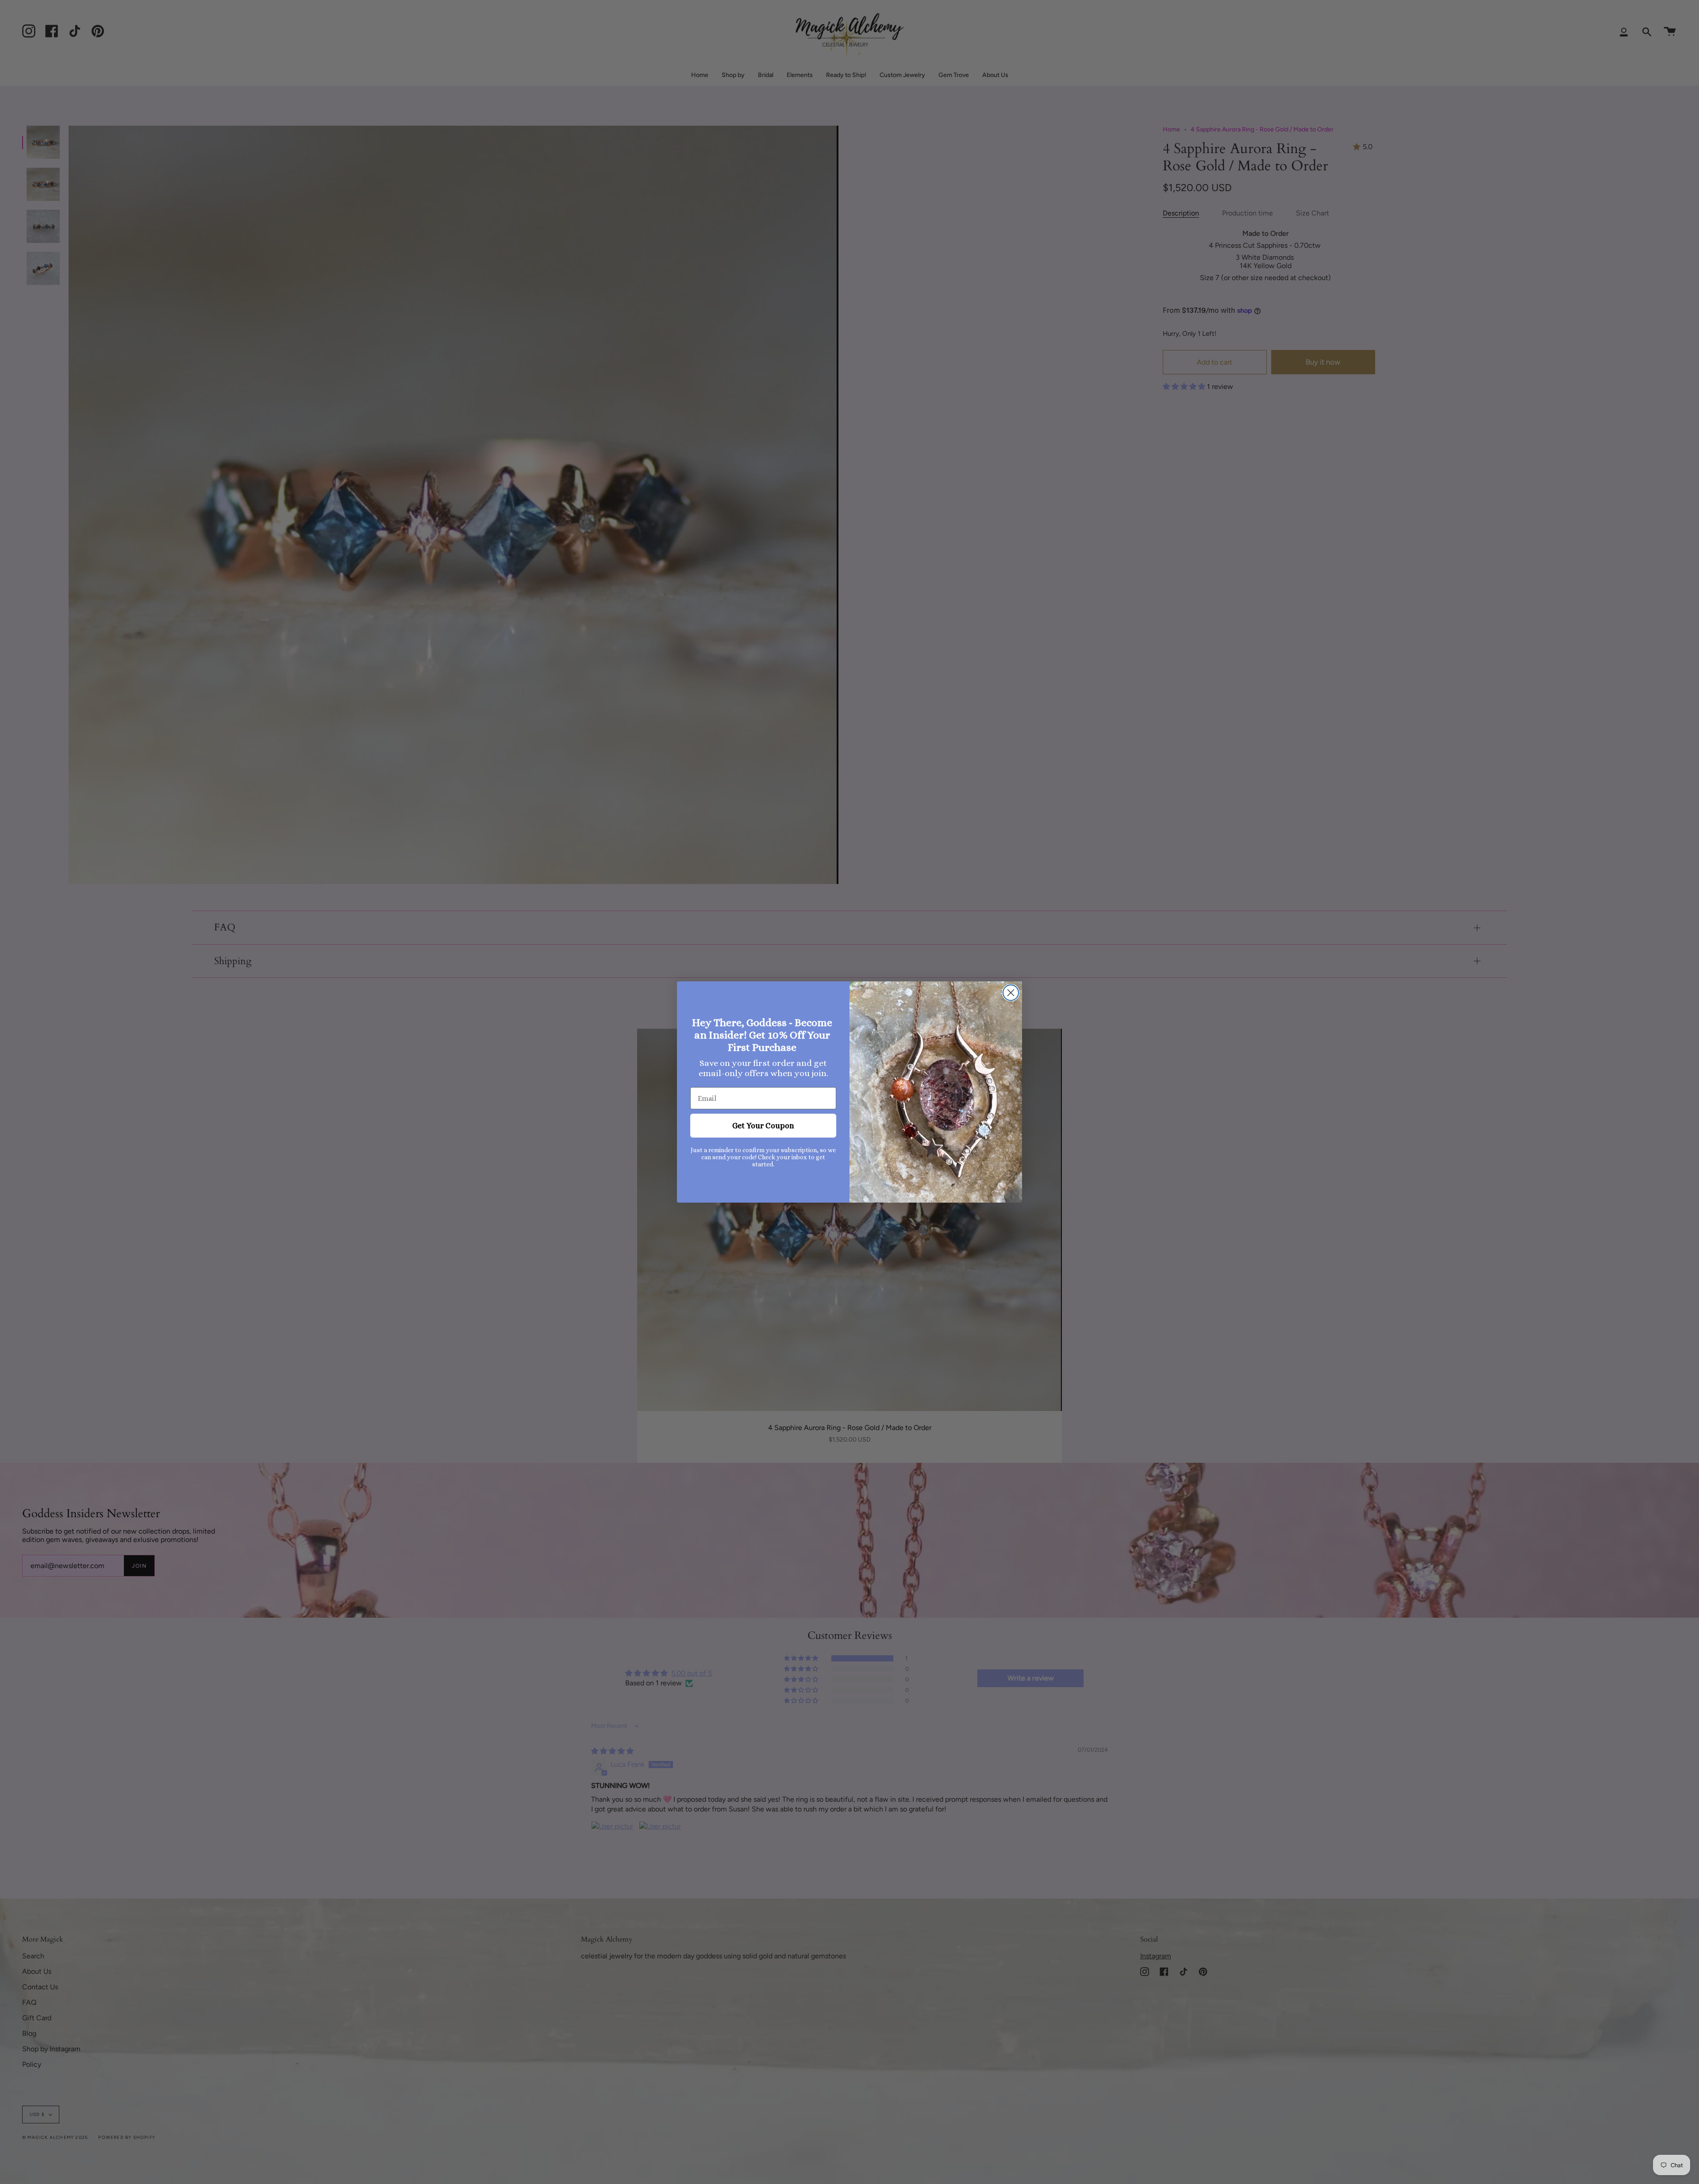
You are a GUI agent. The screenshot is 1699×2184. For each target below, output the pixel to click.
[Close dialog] (1011, 993)
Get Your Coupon (763, 1126)
